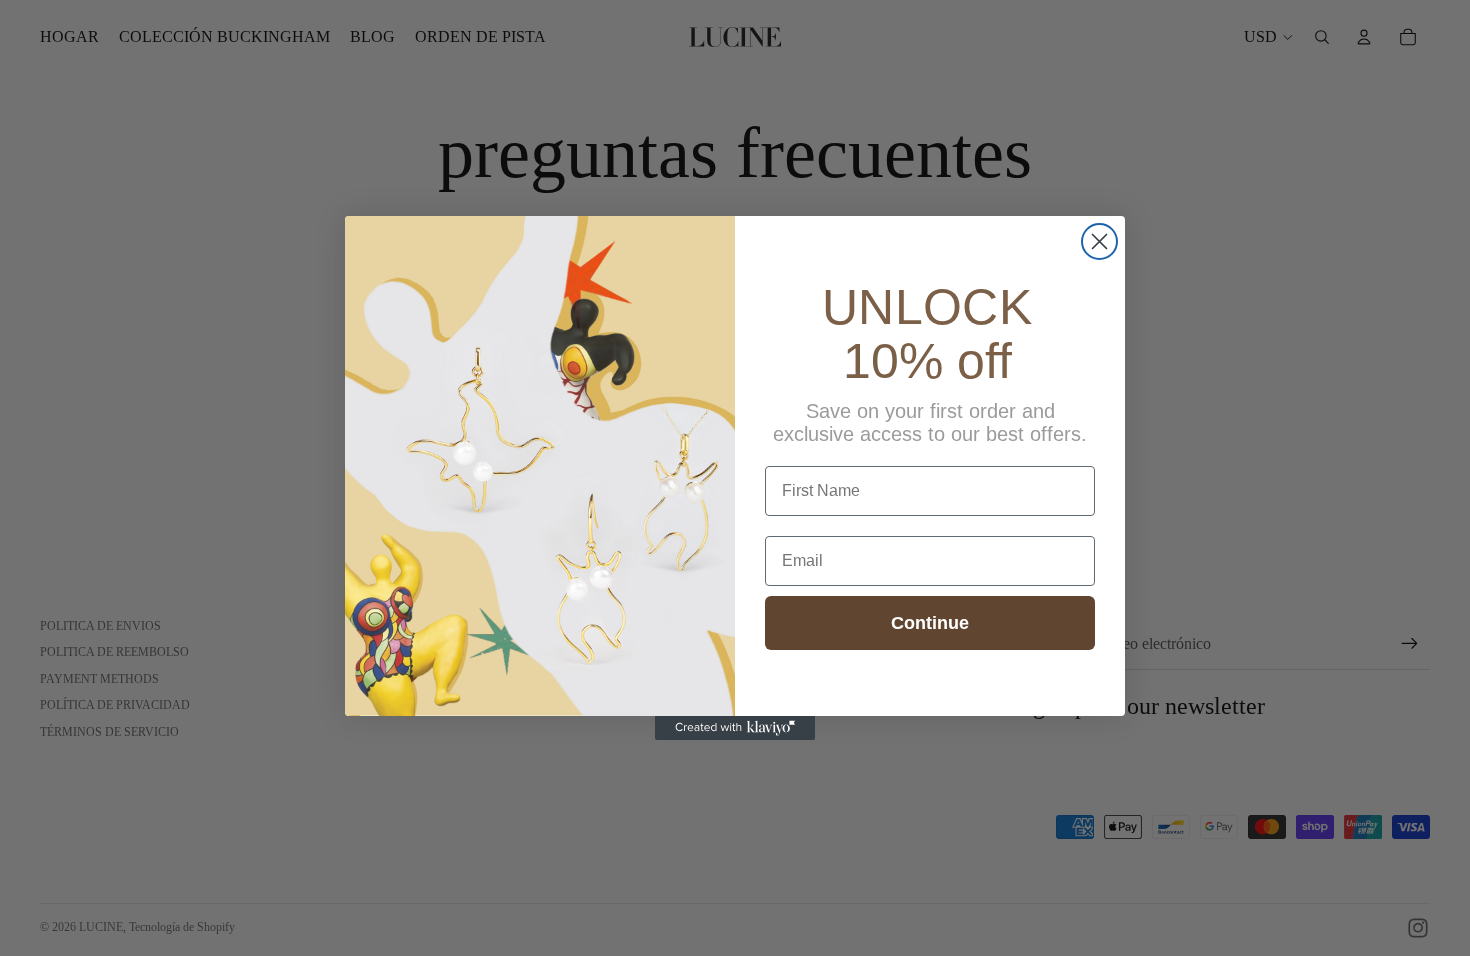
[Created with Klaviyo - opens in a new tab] (735, 728)
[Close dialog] (1099, 241)
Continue (930, 623)
